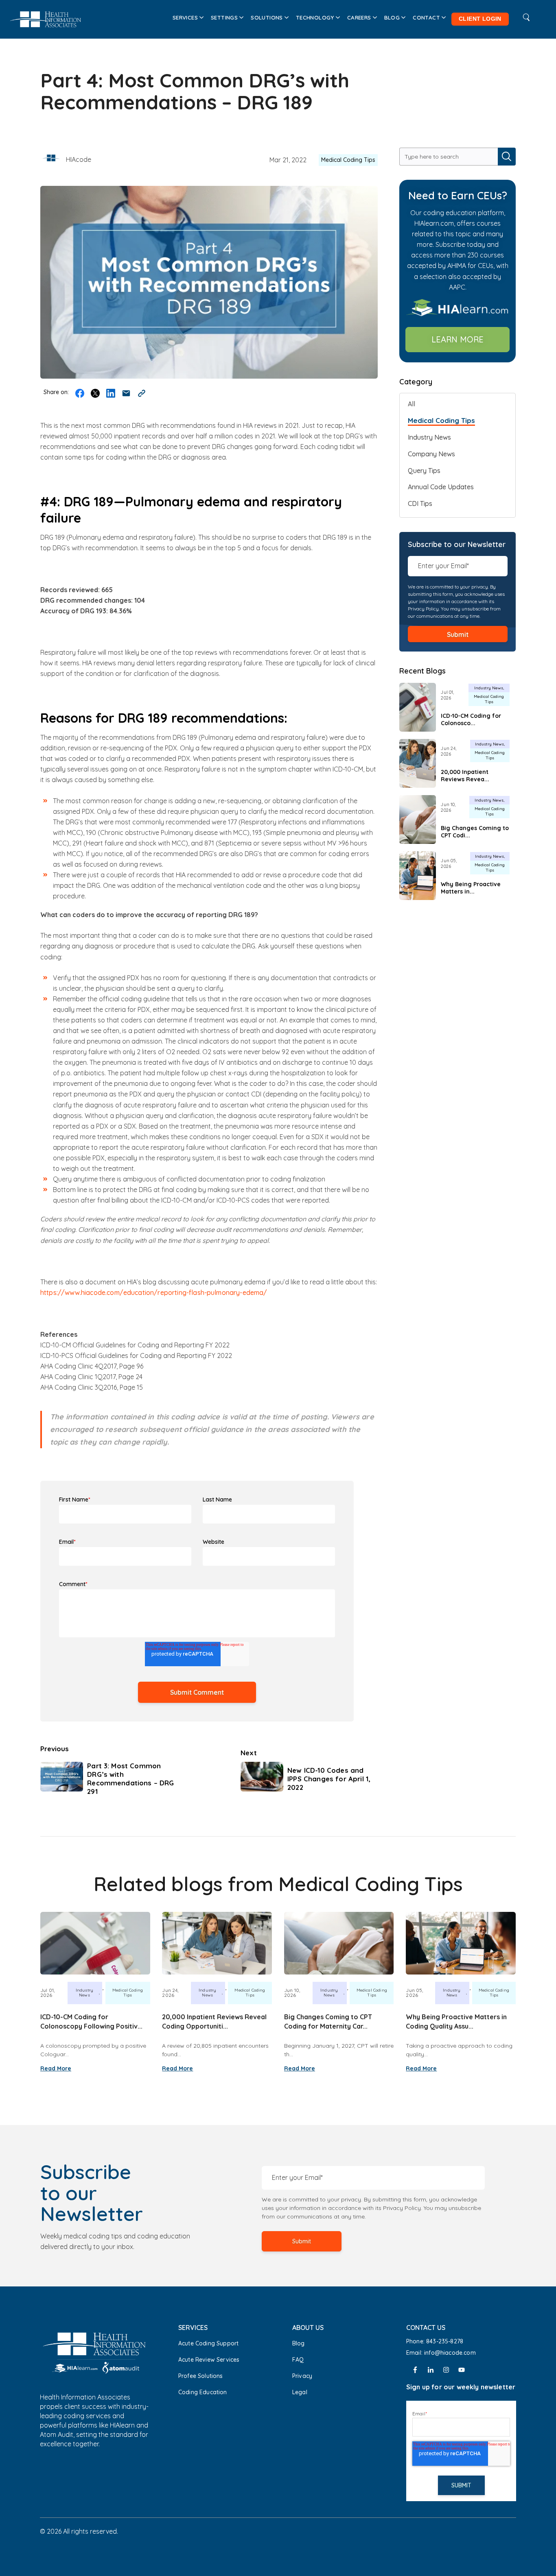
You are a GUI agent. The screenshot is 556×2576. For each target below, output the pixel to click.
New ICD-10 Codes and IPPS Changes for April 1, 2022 (329, 1779)
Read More (56, 2068)
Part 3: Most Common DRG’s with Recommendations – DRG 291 (130, 1778)
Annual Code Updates (441, 487)
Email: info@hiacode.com (442, 2353)
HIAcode (79, 159)
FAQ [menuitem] (298, 2360)
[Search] (507, 157)
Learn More (457, 339)
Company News (431, 454)
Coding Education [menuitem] (203, 2392)
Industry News (429, 437)
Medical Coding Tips (348, 160)
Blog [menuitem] (392, 17)
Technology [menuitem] (315, 17)
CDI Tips (420, 503)
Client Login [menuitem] (480, 19)
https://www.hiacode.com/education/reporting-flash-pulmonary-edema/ (154, 1292)
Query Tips (424, 471)
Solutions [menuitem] (267, 17)
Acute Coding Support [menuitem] (208, 2343)
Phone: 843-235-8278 (435, 2341)
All (412, 404)
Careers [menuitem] (359, 17)
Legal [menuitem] (300, 2392)
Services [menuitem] (185, 17)
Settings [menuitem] (224, 17)
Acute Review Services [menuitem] (209, 2360)
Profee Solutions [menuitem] (201, 2376)
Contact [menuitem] (426, 17)
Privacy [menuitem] (302, 2376)
